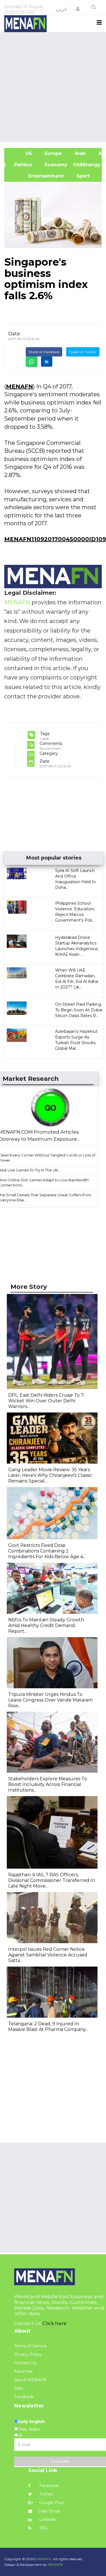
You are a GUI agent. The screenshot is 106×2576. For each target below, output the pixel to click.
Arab (79, 153)
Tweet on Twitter (83, 352)
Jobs (19, 2388)
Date (14, 334)
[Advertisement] (53, 87)
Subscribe (60, 2461)
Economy (55, 165)
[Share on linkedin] (47, 362)
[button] (78, 9)
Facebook (48, 2486)
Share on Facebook (44, 352)
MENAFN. (44, 2559)
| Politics (21, 165)
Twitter (46, 2494)
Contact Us (25, 2363)
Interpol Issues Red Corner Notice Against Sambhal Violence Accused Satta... (48, 1955)
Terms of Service (31, 2346)
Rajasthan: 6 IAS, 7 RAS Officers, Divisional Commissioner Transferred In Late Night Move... (52, 1880)
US (21, 153)
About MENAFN (30, 2380)
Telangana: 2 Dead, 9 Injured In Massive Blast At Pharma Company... (48, 2027)
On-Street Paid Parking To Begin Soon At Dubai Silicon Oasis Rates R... (79, 1010)
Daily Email (49, 2511)
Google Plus (51, 2503)
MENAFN (20, 386)
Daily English (31, 2422)
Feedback (24, 2397)
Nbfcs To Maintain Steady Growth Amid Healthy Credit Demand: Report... (46, 1625)
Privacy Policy (28, 2354)
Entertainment (37, 176)
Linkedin (47, 2520)
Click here (55, 2323)
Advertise (23, 2371)
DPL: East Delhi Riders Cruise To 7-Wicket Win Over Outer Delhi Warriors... (47, 1401)
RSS (43, 2528)
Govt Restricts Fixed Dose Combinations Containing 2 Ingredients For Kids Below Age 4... (47, 1551)
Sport (79, 176)
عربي (61, 9)
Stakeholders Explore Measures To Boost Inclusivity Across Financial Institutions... (48, 1784)
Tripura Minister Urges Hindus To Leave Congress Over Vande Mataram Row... (50, 1700)
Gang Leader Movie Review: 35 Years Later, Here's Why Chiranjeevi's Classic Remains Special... (50, 1475)
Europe (53, 153)
